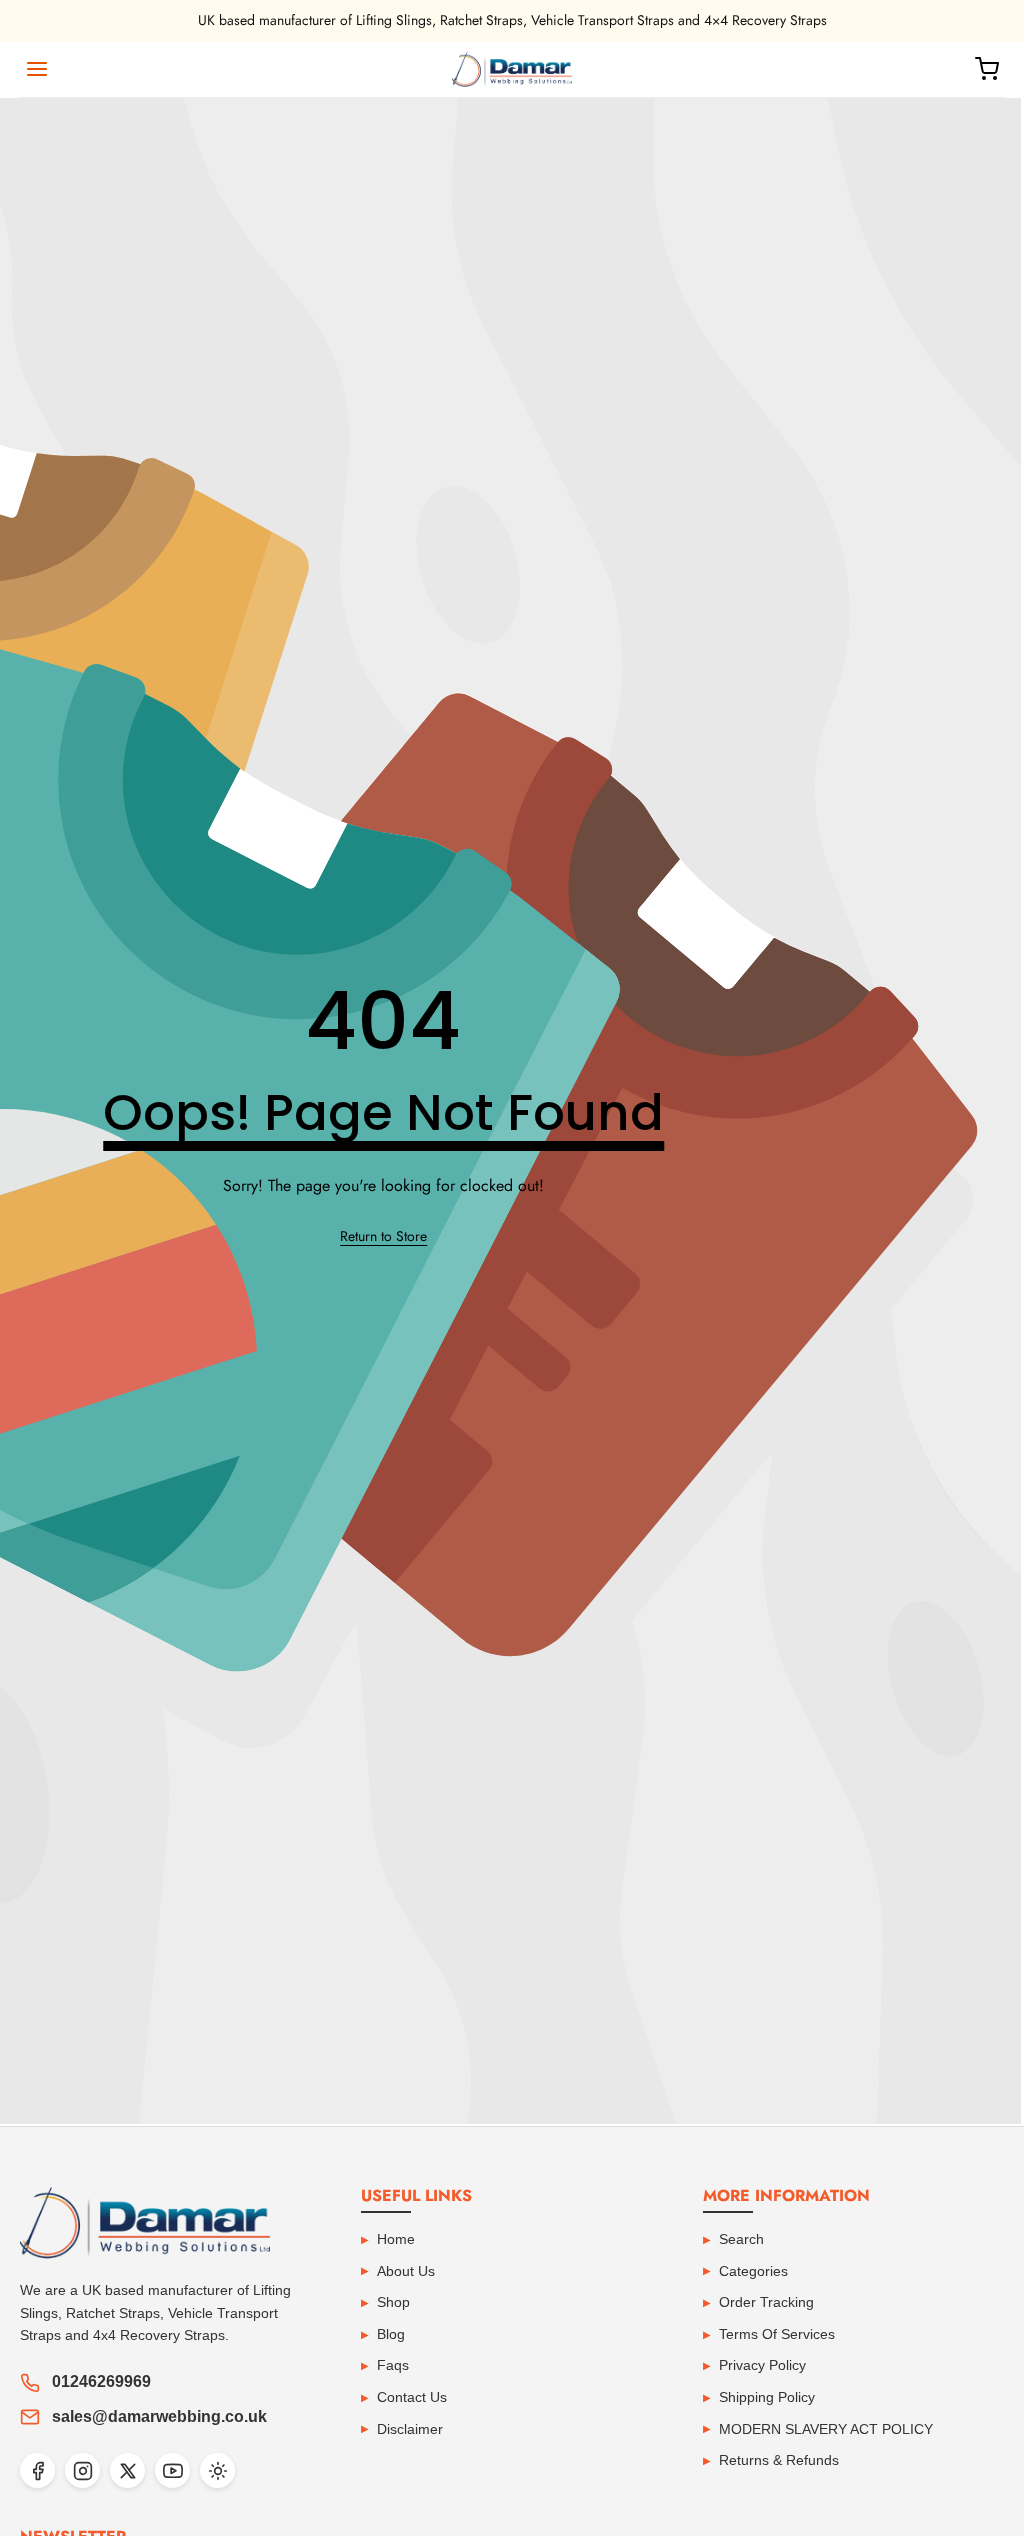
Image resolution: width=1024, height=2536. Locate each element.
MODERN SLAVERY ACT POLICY (826, 2429)
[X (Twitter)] (127, 2470)
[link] (383, 1237)
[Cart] (987, 69)
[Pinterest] (217, 2470)
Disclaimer (410, 2429)
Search (741, 2239)
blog (391, 2334)
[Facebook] (37, 2470)
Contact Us (412, 2397)
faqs (393, 2365)
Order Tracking (766, 2302)
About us (406, 2271)
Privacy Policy (762, 2365)
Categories (753, 2271)
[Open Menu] (37, 69)
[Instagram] (82, 2470)
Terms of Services (777, 2334)
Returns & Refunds (779, 2460)
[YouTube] (172, 2470)
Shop (393, 2302)
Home (396, 2239)
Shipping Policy (767, 2397)
